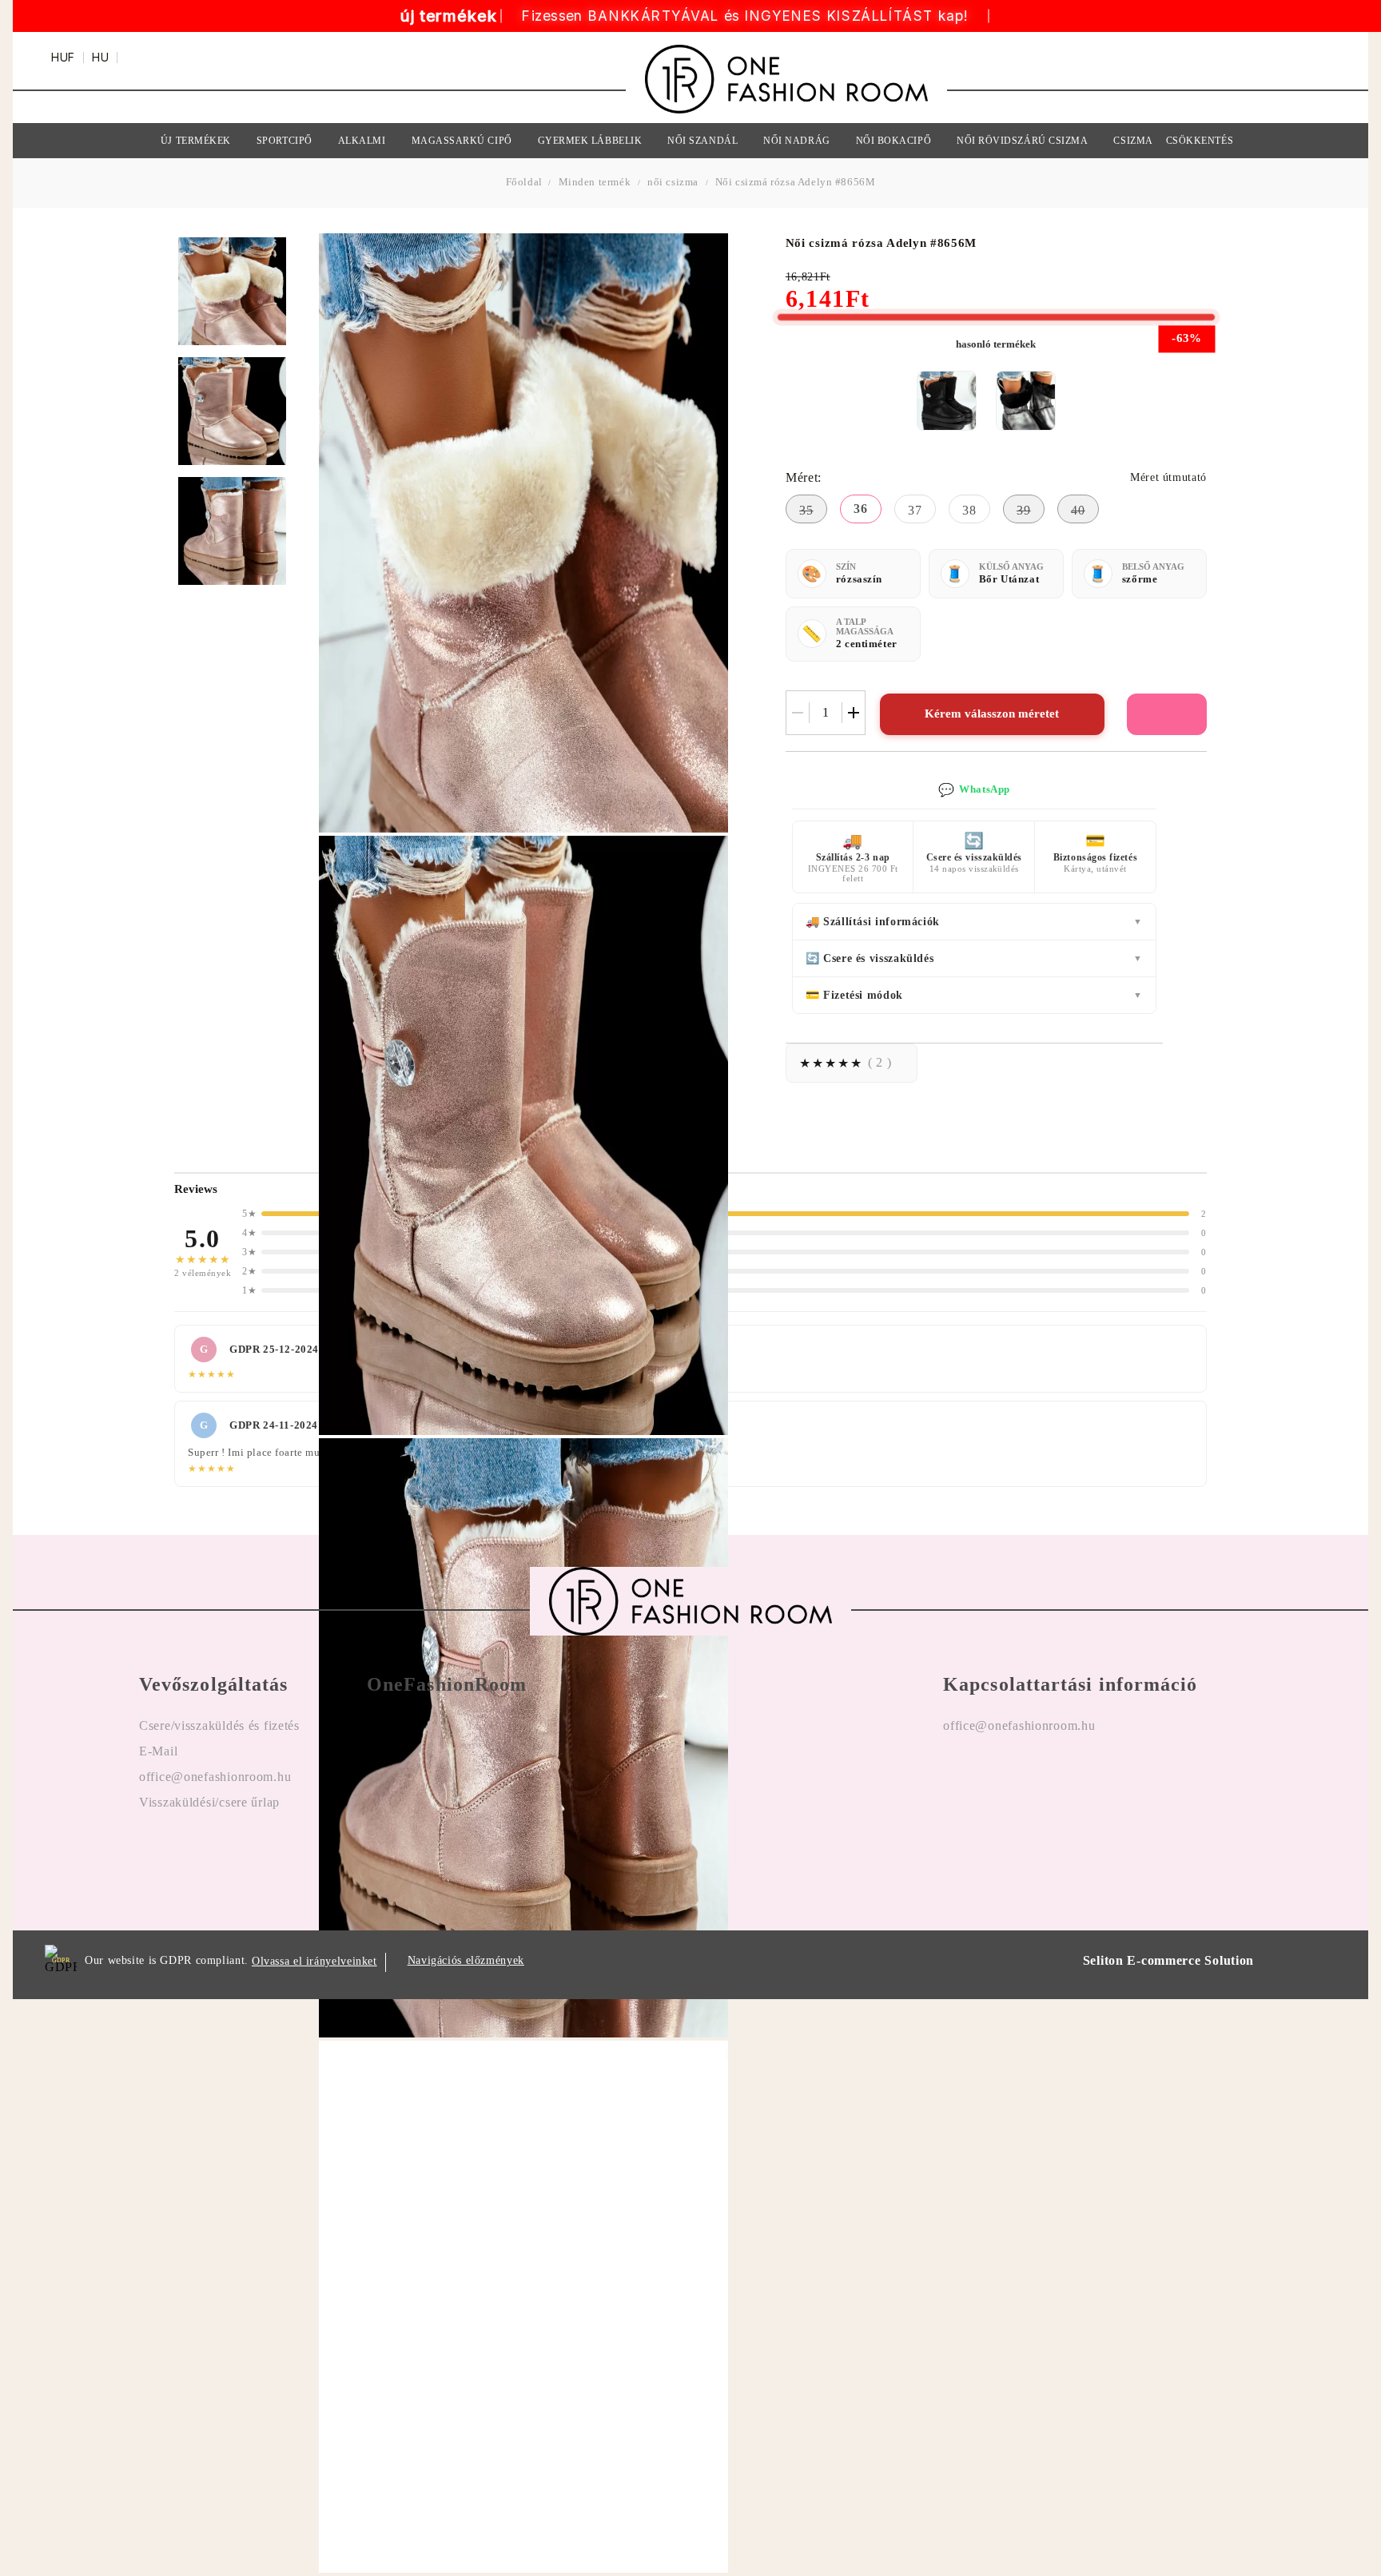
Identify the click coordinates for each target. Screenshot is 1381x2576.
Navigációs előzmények (466, 1960)
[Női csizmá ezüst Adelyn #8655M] (1026, 401)
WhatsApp (974, 790)
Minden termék (595, 182)
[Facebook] (956, 1777)
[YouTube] (1043, 1777)
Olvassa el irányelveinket (314, 1961)
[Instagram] (1000, 1777)
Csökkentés (1200, 141)
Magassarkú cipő (462, 141)
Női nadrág (796, 141)
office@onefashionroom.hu (1019, 1725)
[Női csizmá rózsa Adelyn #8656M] (232, 291)
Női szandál (702, 141)
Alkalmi (362, 141)
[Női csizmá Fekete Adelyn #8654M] (947, 401)
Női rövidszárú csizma (1022, 141)
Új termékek (196, 141)
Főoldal (526, 182)
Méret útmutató (1168, 477)
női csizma (673, 182)
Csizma (1133, 141)
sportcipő (285, 141)
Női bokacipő (893, 141)
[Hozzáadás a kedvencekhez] (1167, 714)
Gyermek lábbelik (590, 141)
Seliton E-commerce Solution (1168, 1960)
